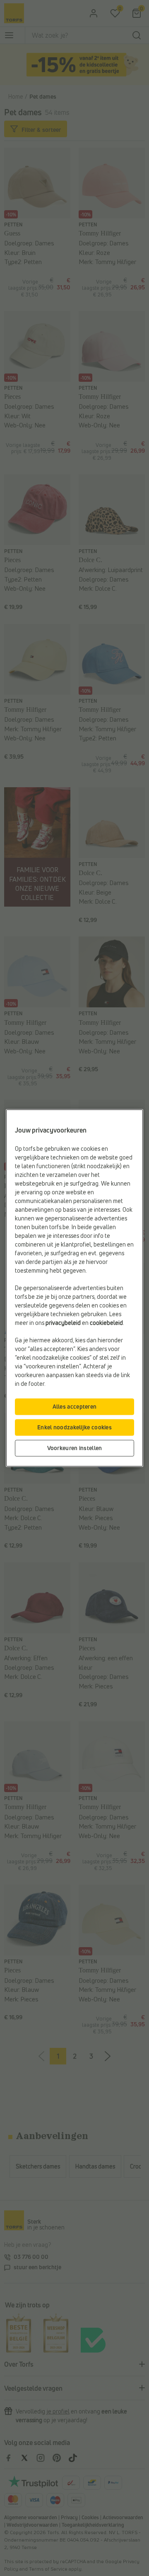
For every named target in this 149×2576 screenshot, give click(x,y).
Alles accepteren (75, 1407)
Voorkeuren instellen (75, 1448)
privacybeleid (63, 1323)
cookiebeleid (106, 1323)
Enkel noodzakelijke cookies (74, 1427)
